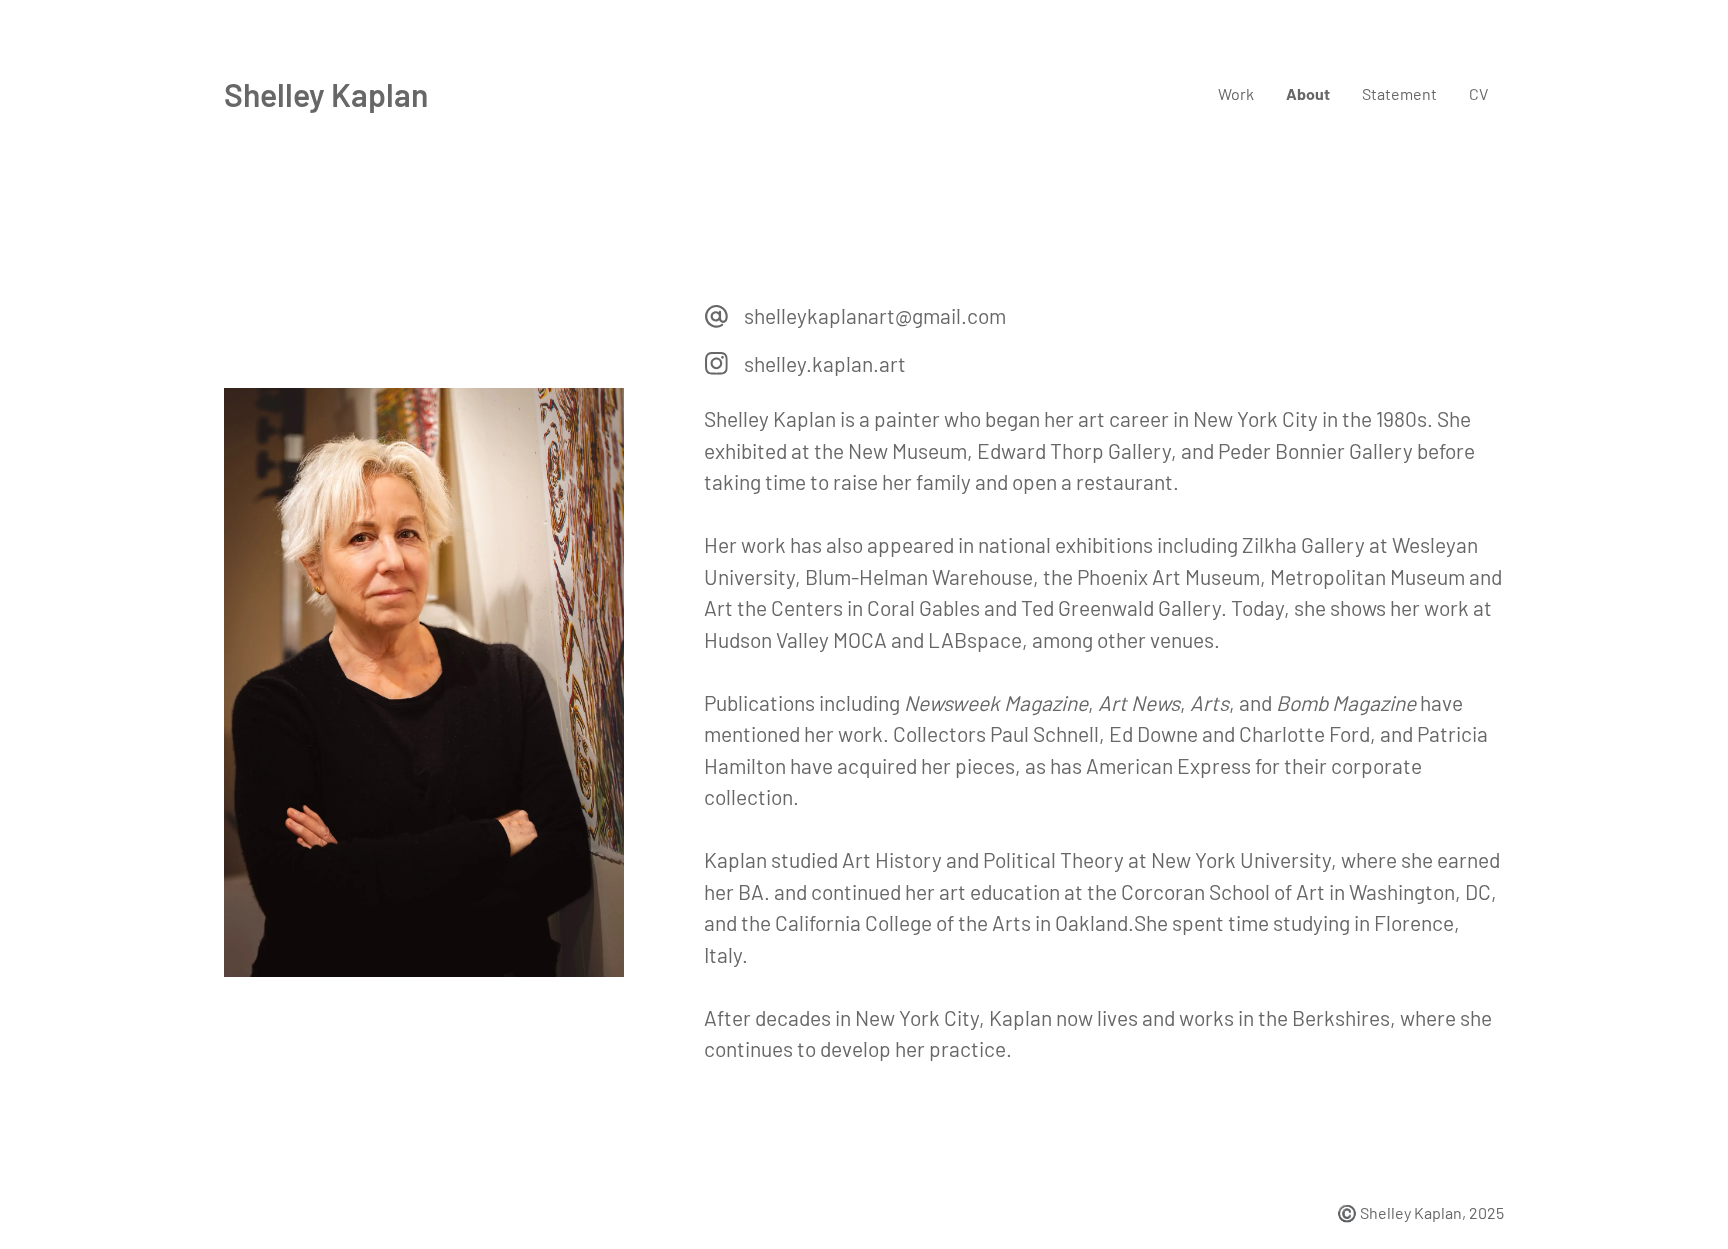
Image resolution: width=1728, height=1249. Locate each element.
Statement (1399, 93)
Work (1236, 93)
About (1308, 93)
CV (1478, 93)
